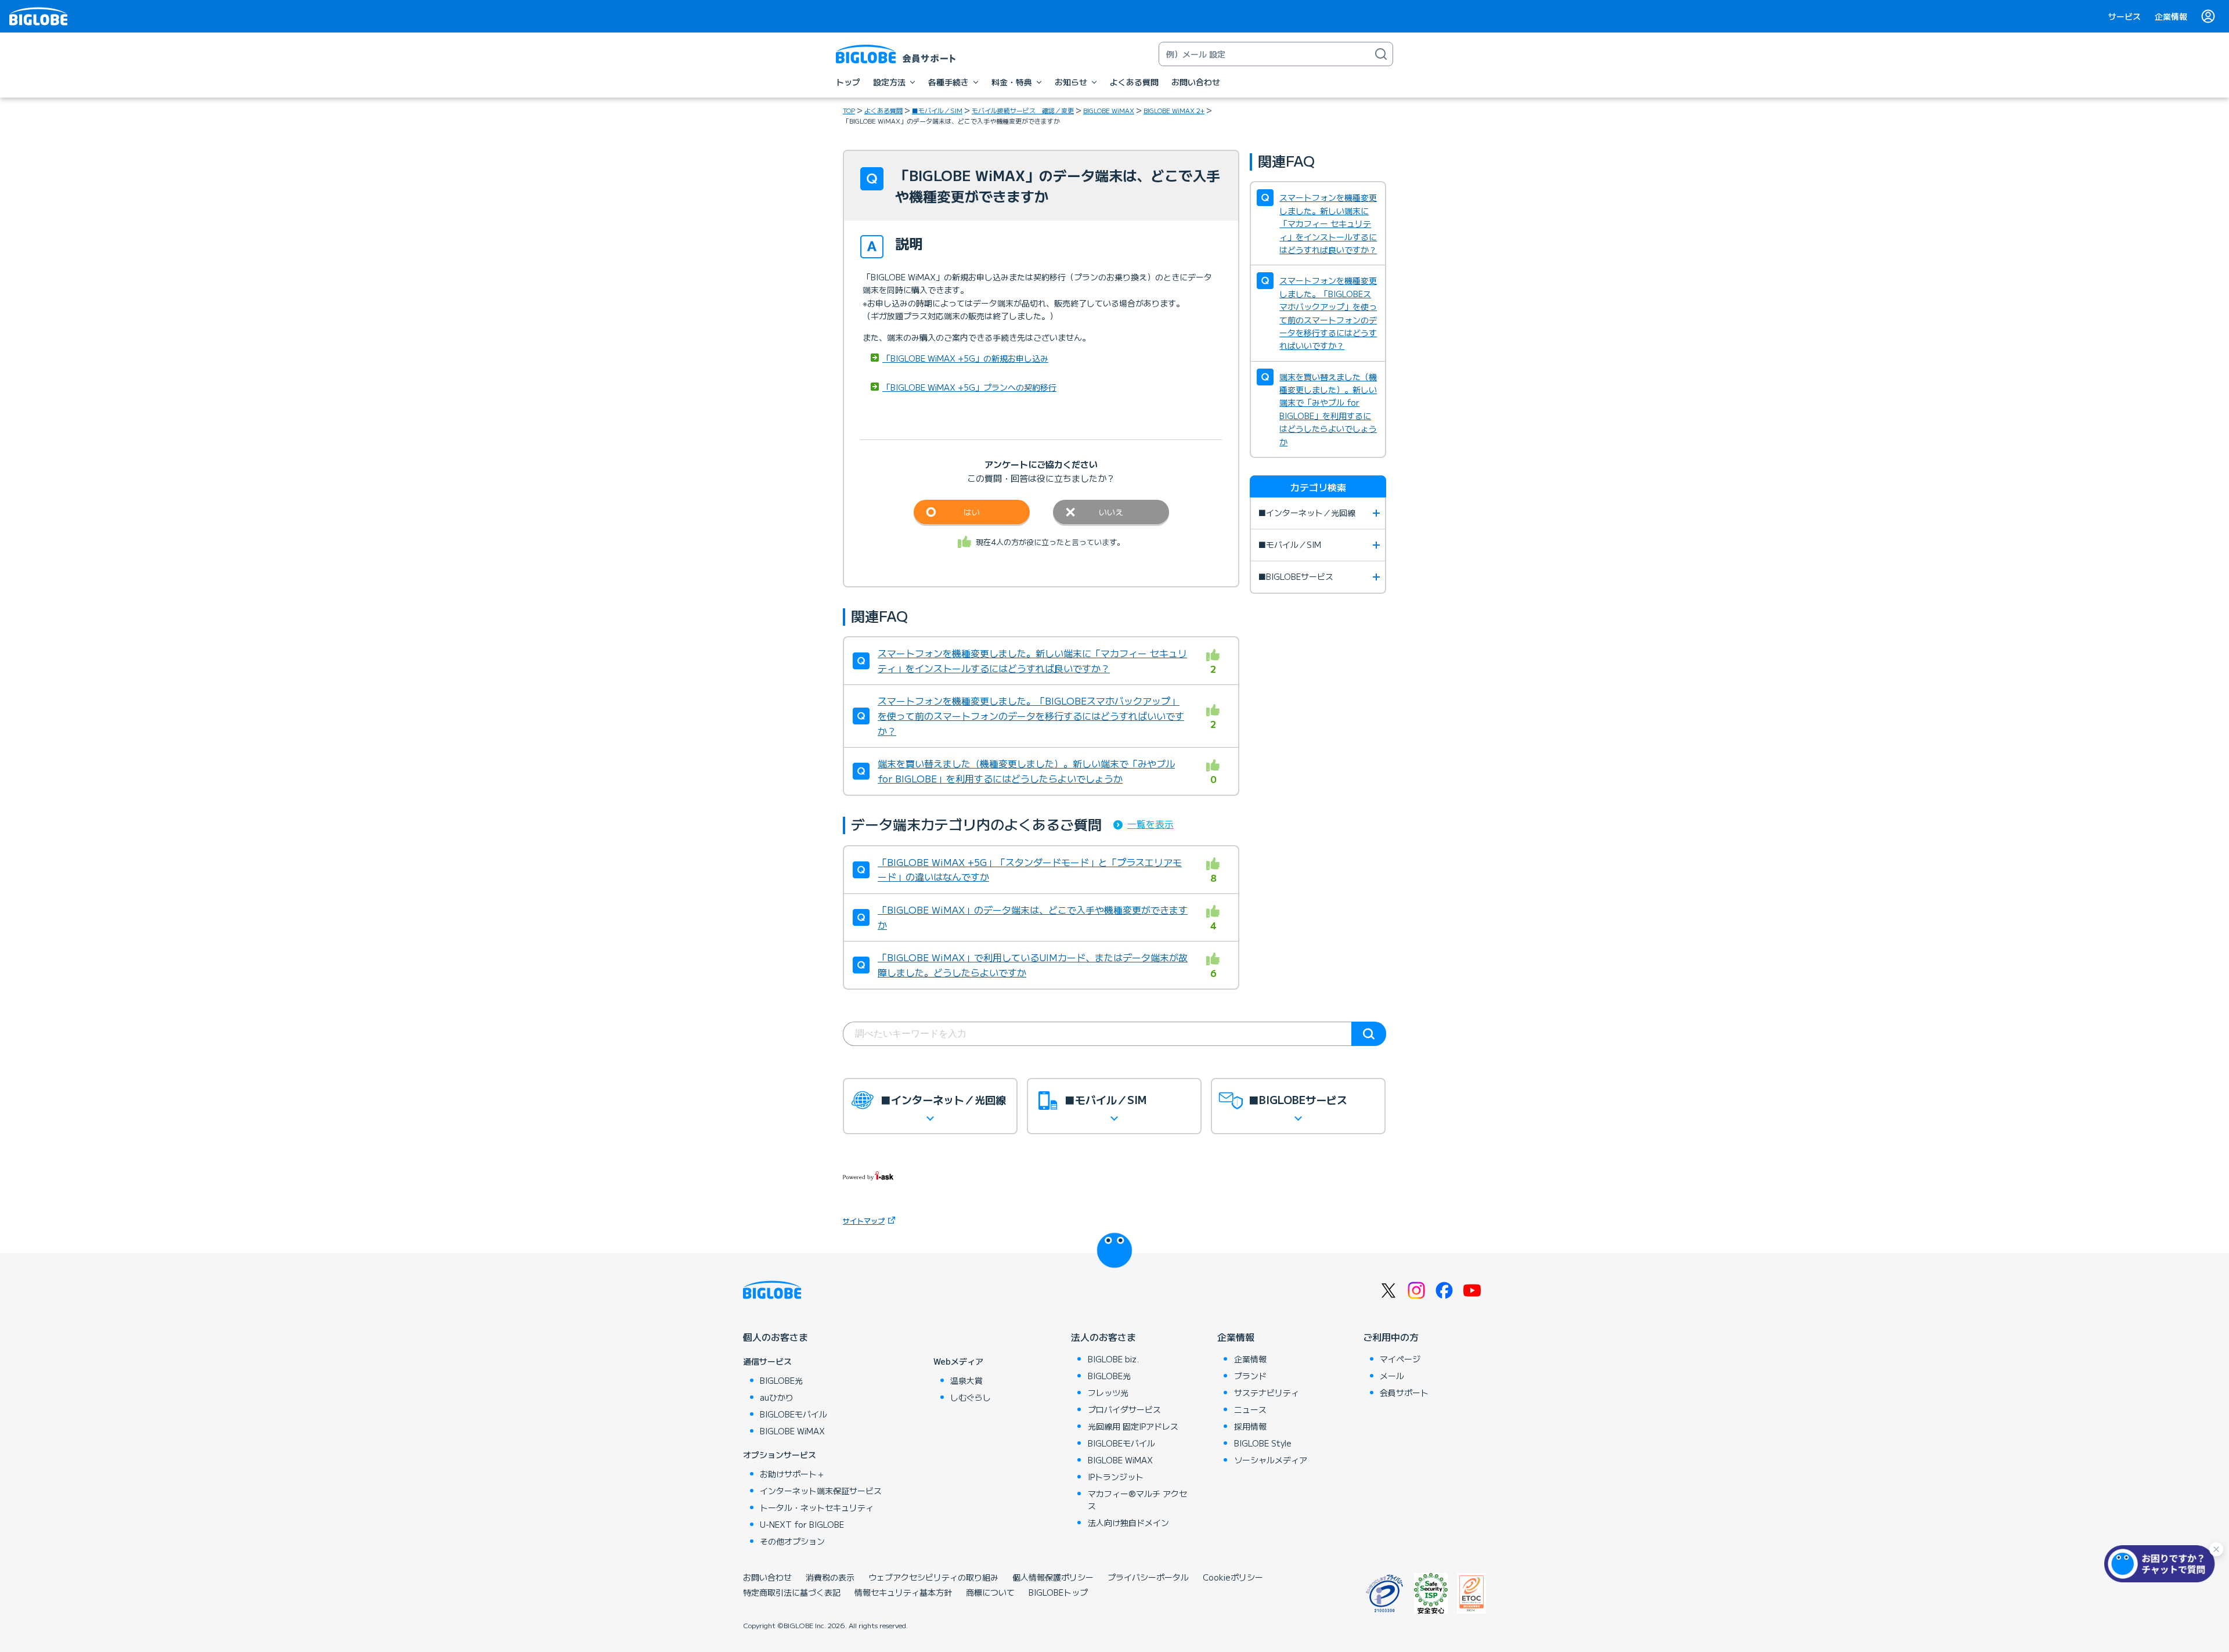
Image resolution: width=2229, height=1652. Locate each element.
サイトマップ (864, 1220)
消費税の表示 (830, 1577)
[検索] (1381, 54)
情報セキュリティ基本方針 (903, 1592)
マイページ (1400, 1359)
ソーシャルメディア (1271, 1460)
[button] (2162, 1564)
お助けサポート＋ (792, 1474)
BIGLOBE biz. (1113, 1359)
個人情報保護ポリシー (1053, 1577)
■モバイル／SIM (937, 110)
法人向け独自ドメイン (1128, 1523)
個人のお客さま (776, 1337)
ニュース (1250, 1409)
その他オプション (792, 1541)
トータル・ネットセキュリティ (817, 1507)
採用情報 (1250, 1426)
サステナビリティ (1267, 1393)
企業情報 (2171, 16)
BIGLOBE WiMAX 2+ (1174, 110)
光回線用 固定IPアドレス (1133, 1426)
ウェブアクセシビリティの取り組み (933, 1577)
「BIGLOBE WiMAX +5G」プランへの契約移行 (969, 387)
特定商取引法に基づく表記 (792, 1592)
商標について (990, 1592)
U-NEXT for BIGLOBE (802, 1524)
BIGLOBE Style (1263, 1443)
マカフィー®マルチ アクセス (1137, 1500)
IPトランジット (1116, 1477)
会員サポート (1404, 1393)
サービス (2125, 16)
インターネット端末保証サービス (821, 1491)
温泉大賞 (966, 1380)
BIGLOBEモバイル (794, 1414)
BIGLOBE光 (781, 1380)
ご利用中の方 (1391, 1337)
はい (972, 512)
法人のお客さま (1103, 1337)
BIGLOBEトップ (1058, 1592)
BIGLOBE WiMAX (1109, 110)
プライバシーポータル (1148, 1577)
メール (1392, 1376)
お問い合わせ (767, 1577)
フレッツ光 (1108, 1393)
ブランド (1250, 1376)
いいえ (1111, 512)
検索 (1369, 1034)
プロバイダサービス (1124, 1409)
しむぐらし (971, 1397)
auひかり (777, 1397)
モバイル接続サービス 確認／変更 (1023, 110)
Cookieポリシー (1233, 1577)
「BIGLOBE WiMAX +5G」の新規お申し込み (965, 358)
